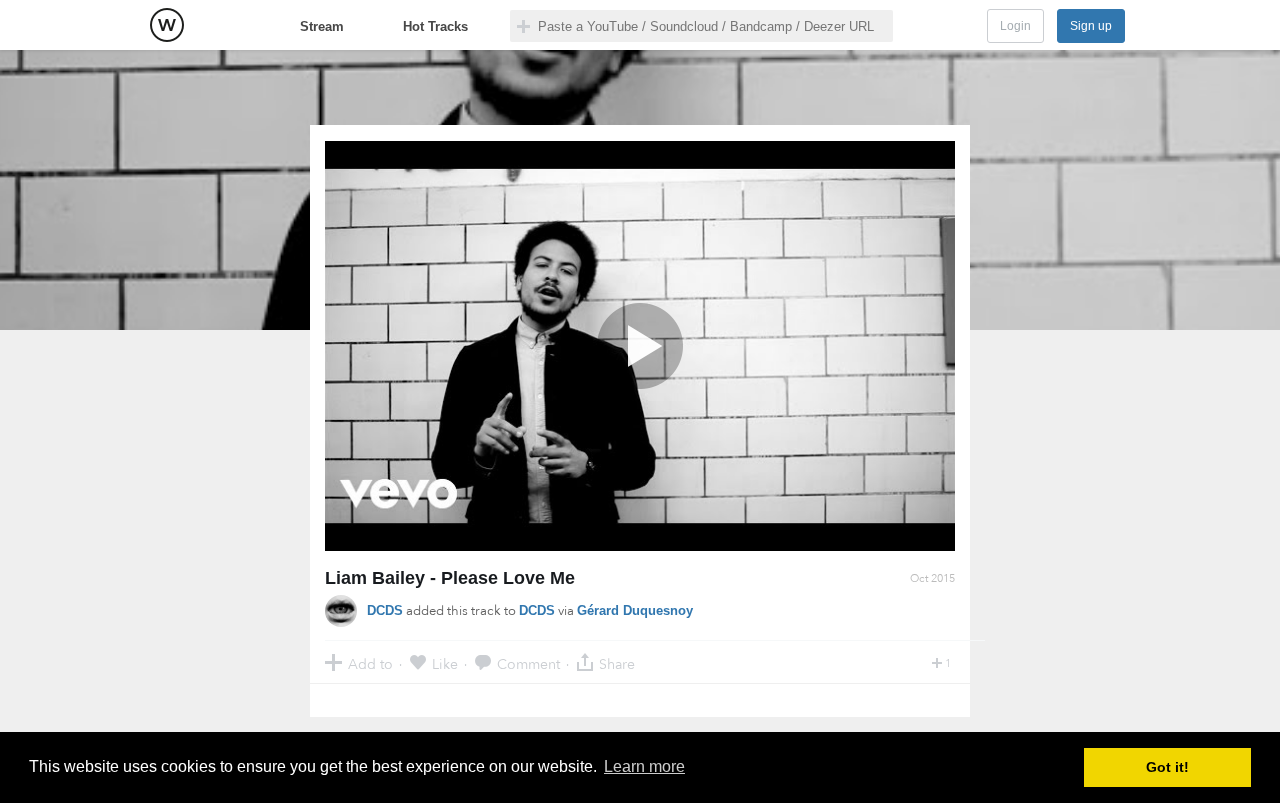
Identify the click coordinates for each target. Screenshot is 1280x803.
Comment (528, 663)
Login (1015, 26)
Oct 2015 (932, 578)
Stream (322, 26)
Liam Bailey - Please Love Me (450, 578)
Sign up (1091, 26)
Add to (370, 663)
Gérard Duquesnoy (635, 610)
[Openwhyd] (167, 25)
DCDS (385, 610)
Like (445, 663)
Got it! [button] (1167, 767)
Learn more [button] (644, 766)
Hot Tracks (435, 26)
